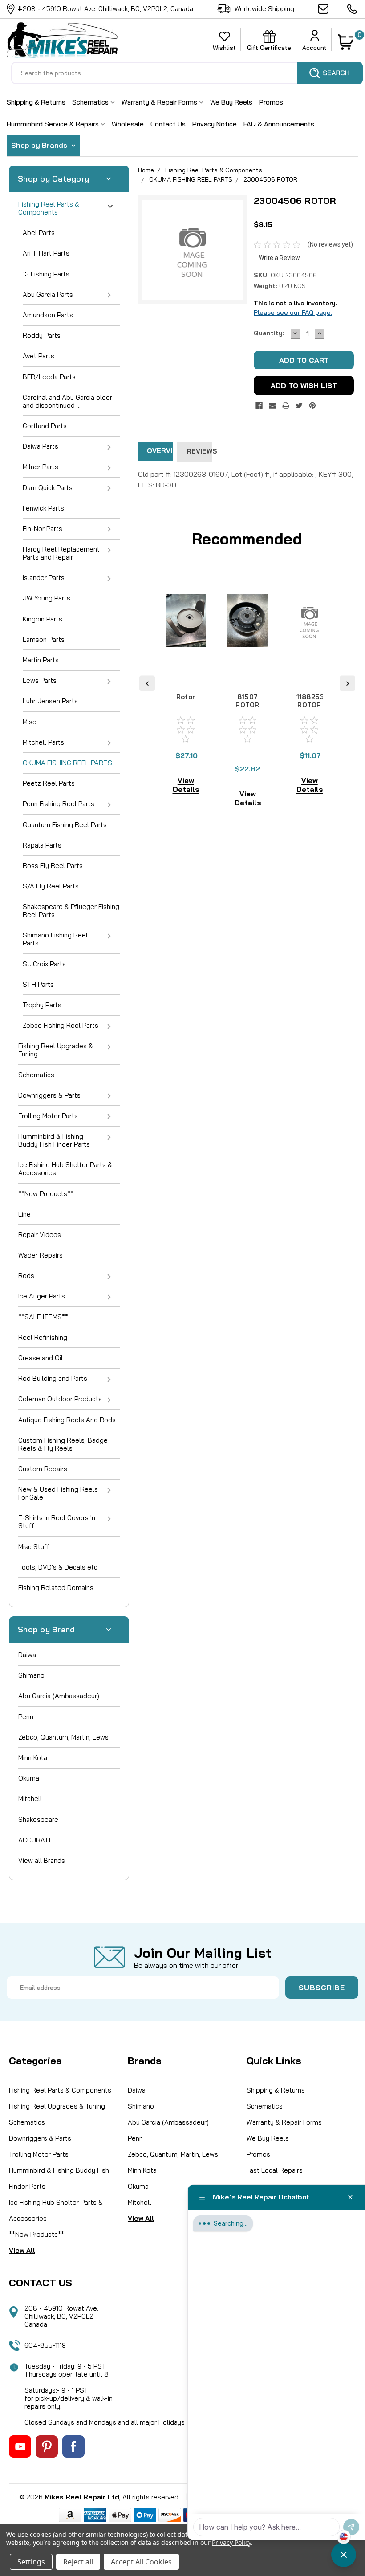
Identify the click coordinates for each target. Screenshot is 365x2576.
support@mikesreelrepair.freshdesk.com (328, 9)
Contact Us (168, 124)
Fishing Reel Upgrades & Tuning (56, 1050)
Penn (26, 1717)
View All (22, 2250)
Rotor (186, 697)
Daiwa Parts (41, 446)
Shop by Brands (40, 145)
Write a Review (279, 258)
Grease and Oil (41, 1358)
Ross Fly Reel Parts (53, 866)
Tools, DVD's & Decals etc (58, 1567)
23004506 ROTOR (270, 179)
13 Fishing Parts (46, 274)
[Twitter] (299, 406)
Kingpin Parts (43, 619)
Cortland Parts (45, 426)
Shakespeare (38, 1819)
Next (347, 683)
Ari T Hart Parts (46, 253)
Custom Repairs (43, 1469)
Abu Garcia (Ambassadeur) (59, 1696)
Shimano (31, 1675)
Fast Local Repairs (275, 2170)
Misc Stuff (34, 1547)
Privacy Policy (231, 2542)
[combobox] (187, 73)
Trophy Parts (42, 1005)
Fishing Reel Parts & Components (49, 208)
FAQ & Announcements (279, 124)
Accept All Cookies (141, 2562)
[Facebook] (259, 406)
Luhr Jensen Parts (50, 701)
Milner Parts (41, 467)
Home (146, 170)
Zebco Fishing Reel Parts (61, 1025)
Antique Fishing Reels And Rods (67, 1420)
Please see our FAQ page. (293, 312)
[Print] (286, 406)
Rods (26, 1276)
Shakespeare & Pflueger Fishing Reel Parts (71, 911)
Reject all (78, 2562)
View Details (186, 785)
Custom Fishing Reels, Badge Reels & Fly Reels (63, 1444)
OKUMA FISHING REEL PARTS (67, 763)
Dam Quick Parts (48, 488)
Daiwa (27, 1655)
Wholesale (128, 124)
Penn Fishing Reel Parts (59, 804)
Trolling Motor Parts (48, 1116)
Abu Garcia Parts (48, 294)
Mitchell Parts (43, 742)
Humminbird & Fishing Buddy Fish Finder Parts (54, 1140)
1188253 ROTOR (310, 701)
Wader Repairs (41, 1255)
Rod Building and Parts (53, 1378)
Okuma (29, 1778)
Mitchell (30, 1799)
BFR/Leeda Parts (49, 377)
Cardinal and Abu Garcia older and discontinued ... (67, 401)
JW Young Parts (47, 598)
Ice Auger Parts (42, 1296)
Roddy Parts (42, 335)
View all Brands (42, 1860)
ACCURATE (36, 1840)
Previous (147, 683)
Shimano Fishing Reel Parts (55, 939)
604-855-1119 (353, 9)
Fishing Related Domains (56, 1588)
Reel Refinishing (43, 1337)
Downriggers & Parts (49, 1095)
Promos (271, 102)
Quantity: (269, 333)
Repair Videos (40, 1235)
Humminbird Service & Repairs (54, 124)
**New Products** (46, 1194)
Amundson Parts (48, 315)
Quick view (186, 669)
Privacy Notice (215, 124)
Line (24, 1214)
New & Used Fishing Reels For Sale (58, 1493)
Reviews (199, 451)
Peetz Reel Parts (49, 783)
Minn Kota (33, 1758)
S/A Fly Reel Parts (51, 886)
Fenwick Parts (43, 508)
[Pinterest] (312, 406)
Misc (29, 722)
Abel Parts (39, 233)
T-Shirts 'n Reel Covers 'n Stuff (57, 1522)
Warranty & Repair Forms (160, 102)
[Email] (272, 406)
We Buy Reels (231, 102)
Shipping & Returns (36, 102)
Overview (160, 451)
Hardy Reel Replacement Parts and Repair (61, 553)
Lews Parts (40, 680)
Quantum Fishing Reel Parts (65, 825)
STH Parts (38, 984)
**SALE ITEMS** (43, 1317)
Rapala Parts (42, 845)
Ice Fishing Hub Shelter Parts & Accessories (65, 1169)
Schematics (91, 102)
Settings (31, 2562)
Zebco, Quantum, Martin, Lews (63, 1737)
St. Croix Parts (44, 964)
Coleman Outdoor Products (60, 1399)
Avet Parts (39, 356)
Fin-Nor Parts (43, 529)
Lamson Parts (44, 639)
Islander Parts (44, 578)
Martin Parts (41, 660)
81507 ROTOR (247, 701)
